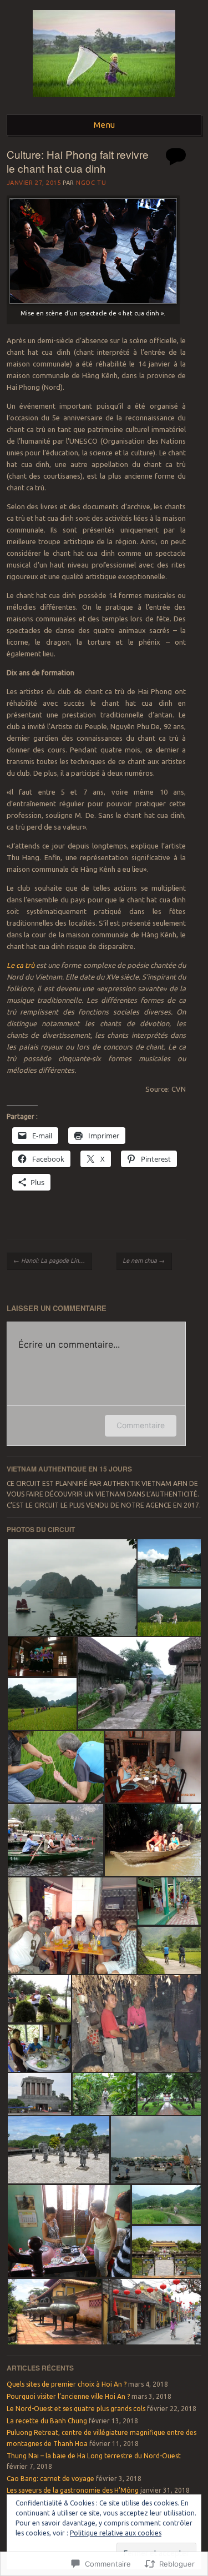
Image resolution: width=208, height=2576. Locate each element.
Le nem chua (144, 1261)
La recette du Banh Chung (47, 2421)
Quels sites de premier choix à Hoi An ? (67, 2384)
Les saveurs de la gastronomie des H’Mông (73, 2490)
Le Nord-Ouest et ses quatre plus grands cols (76, 2409)
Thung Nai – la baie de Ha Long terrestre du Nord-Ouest (94, 2456)
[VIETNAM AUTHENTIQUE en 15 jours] (104, 101)
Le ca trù (21, 965)
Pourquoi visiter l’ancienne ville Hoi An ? (68, 2396)
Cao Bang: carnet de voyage (50, 2479)
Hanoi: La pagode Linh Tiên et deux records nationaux (52, 1261)
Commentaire (141, 1425)
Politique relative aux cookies (116, 2533)
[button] (72, 1588)
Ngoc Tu (91, 183)
